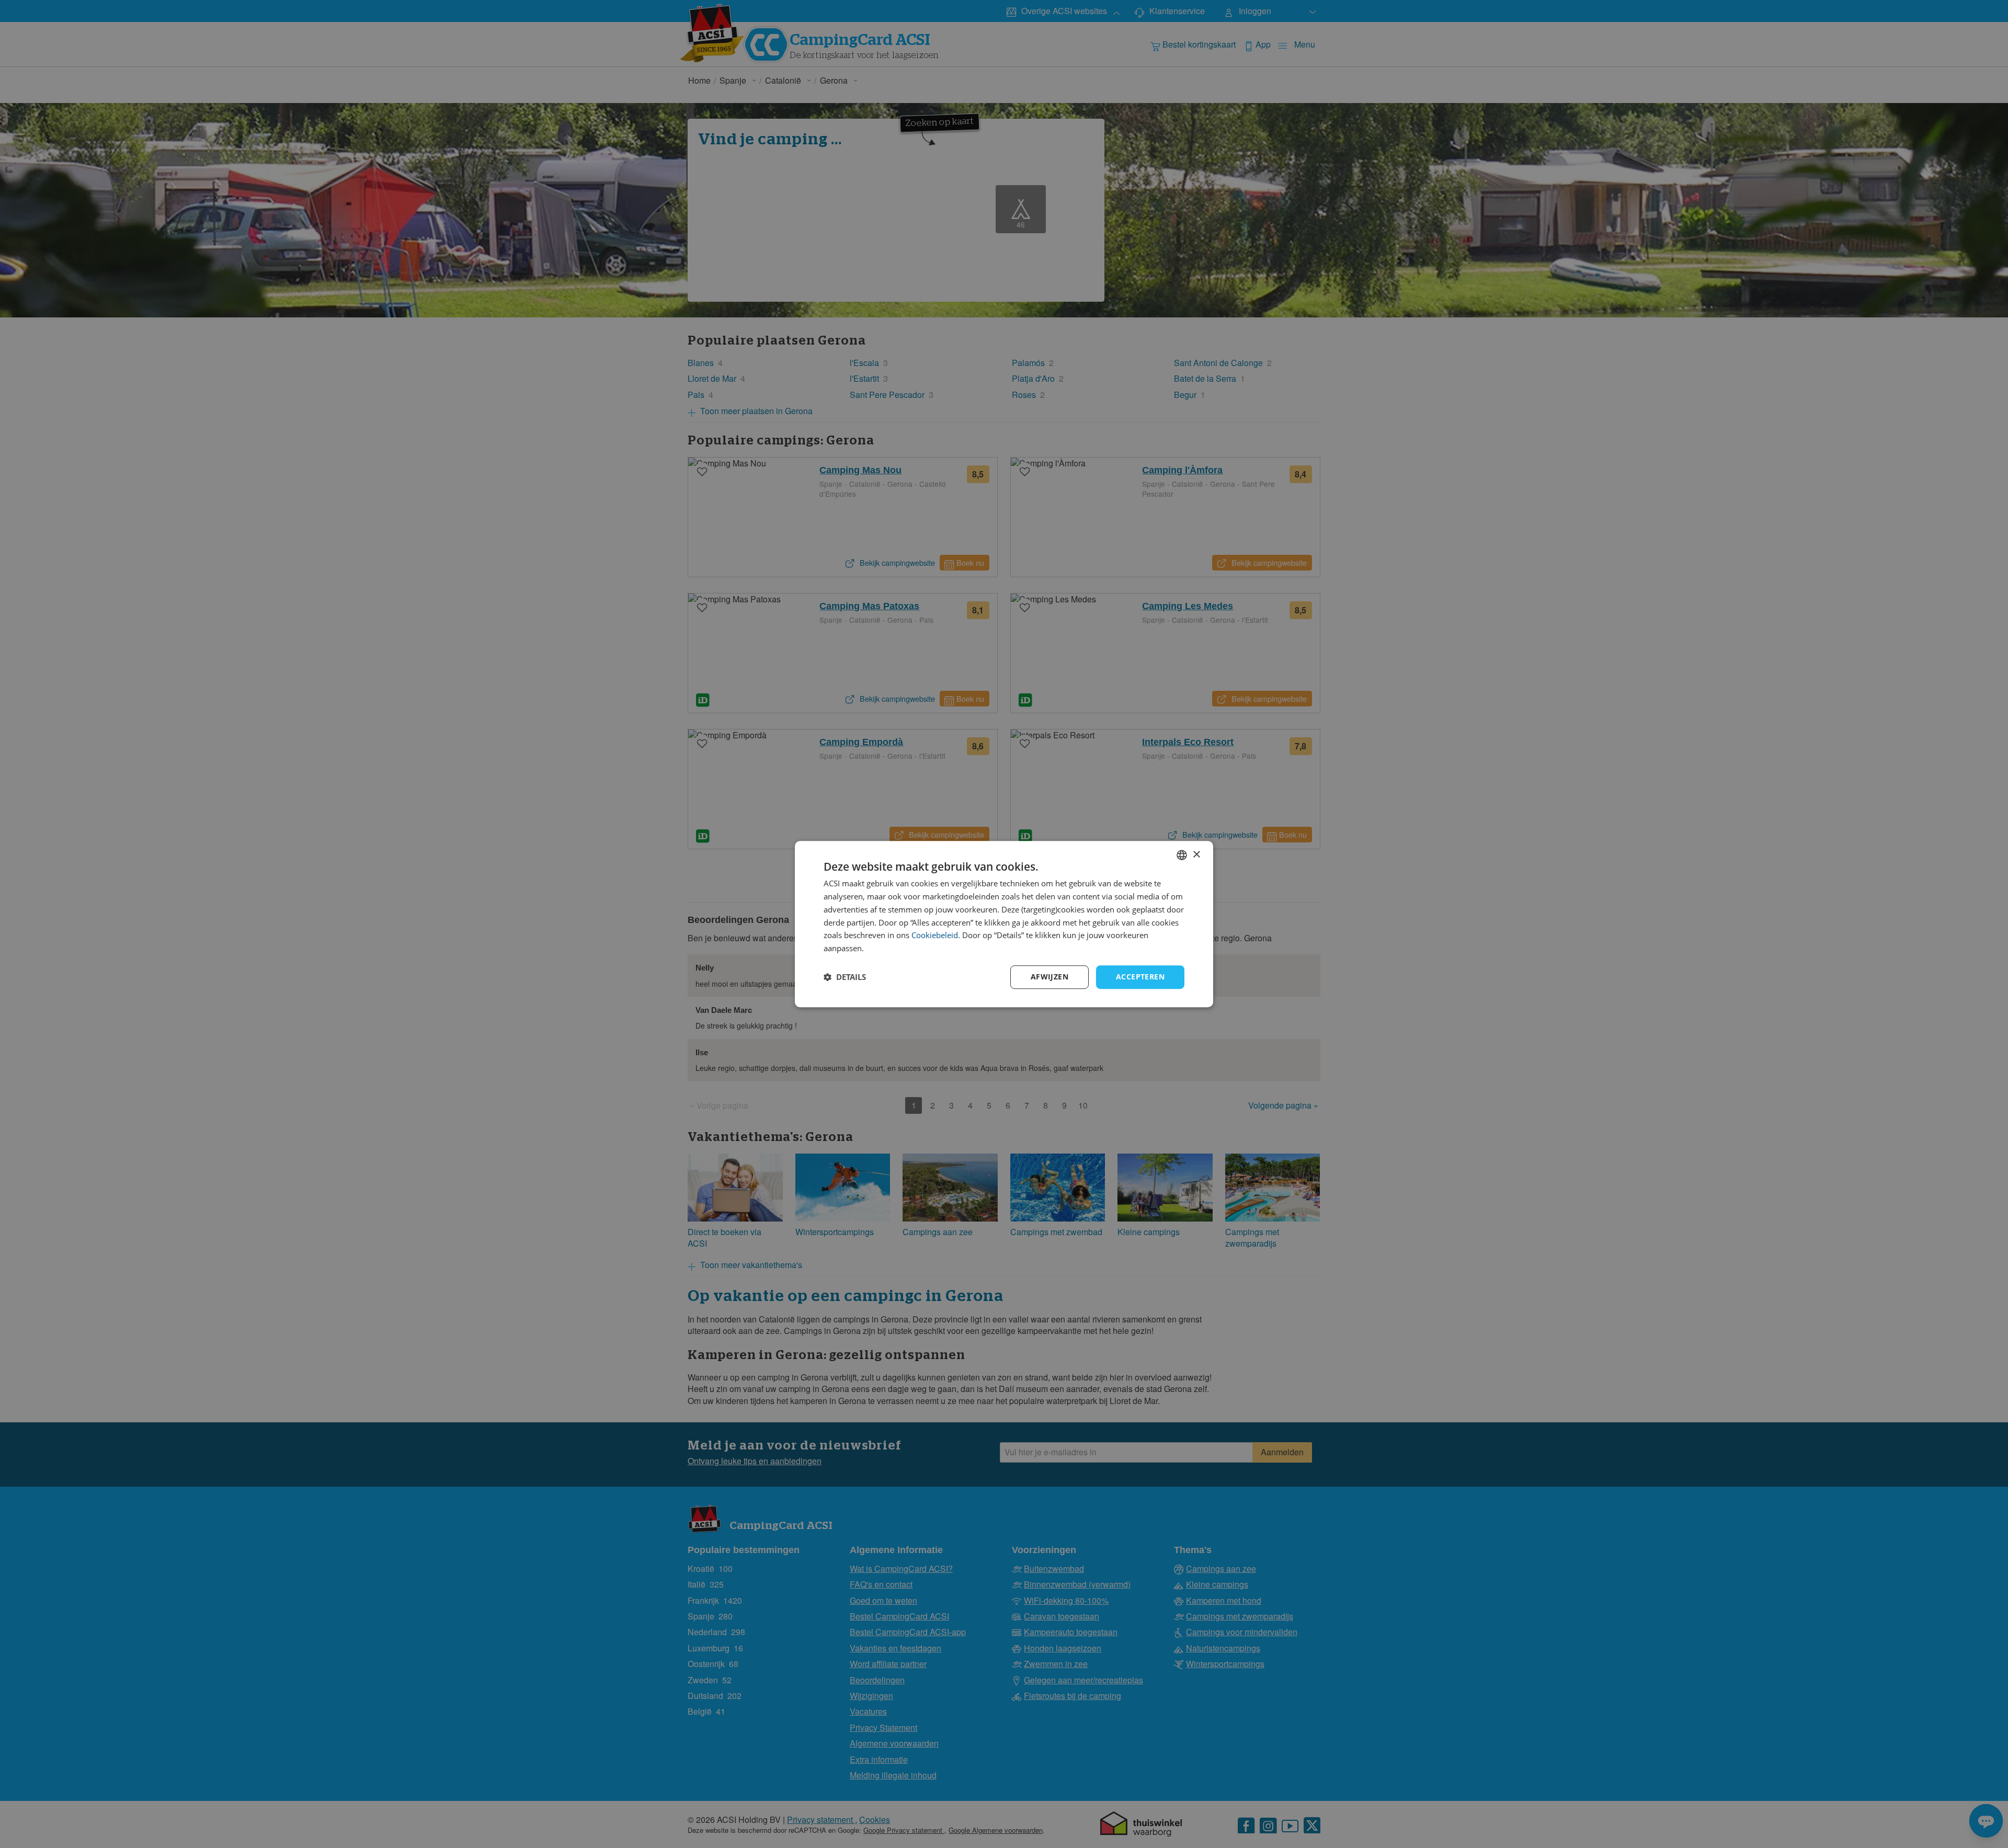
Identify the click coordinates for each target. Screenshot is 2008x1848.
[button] (845, 977)
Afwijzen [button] (1049, 977)
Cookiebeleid (935, 936)
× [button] (1196, 855)
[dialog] (1004, 924)
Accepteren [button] (1140, 977)
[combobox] (1182, 855)
